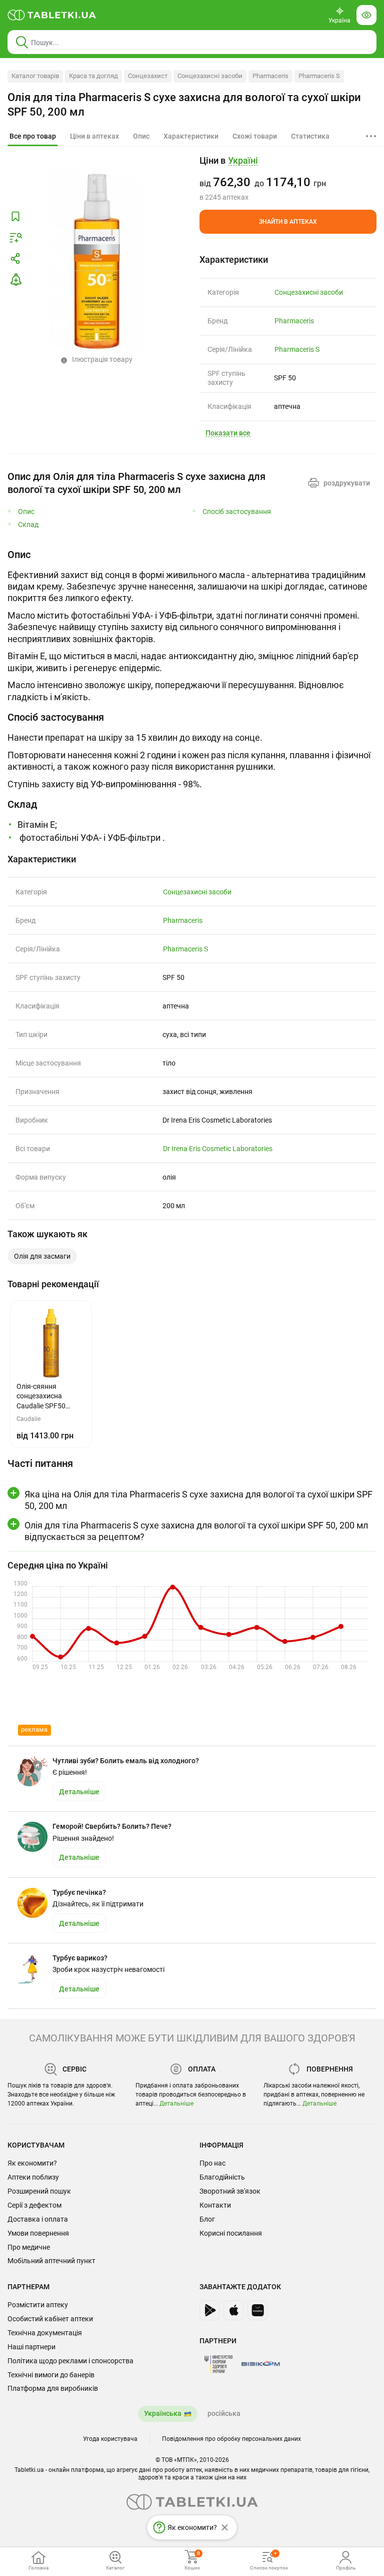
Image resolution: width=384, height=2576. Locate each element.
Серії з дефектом (34, 2205)
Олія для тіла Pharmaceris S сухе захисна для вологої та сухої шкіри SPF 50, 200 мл (184, 105)
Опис (26, 512)
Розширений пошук (39, 2191)
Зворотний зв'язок (230, 2191)
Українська (163, 2413)
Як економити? (32, 2163)
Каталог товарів (35, 76)
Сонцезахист (148, 76)
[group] (288, 178)
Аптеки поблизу (33, 2177)
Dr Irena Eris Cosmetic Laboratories (218, 1149)
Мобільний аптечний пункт (51, 2261)
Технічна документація (45, 2333)
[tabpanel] (192, 625)
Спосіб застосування (237, 512)
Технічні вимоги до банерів (51, 2375)
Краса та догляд (93, 76)
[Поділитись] (15, 259)
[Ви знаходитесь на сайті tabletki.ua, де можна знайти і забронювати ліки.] (52, 15)
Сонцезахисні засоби (210, 76)
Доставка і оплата (38, 2219)
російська (224, 2413)
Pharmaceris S (319, 76)
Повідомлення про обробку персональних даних (231, 2439)
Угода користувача (110, 2439)
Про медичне (29, 2247)
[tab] (33, 137)
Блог (207, 2219)
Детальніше (176, 2104)
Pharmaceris (270, 76)
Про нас (212, 2163)
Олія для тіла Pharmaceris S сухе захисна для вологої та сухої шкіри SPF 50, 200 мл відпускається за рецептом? (196, 1531)
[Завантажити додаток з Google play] (209, 2310)
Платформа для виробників (53, 2388)
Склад (28, 525)
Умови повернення (38, 2233)
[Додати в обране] (15, 217)
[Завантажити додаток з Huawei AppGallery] (257, 2310)
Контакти (215, 2205)
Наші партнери (31, 2347)
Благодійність (222, 2177)
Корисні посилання (231, 2233)
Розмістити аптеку (38, 2305)
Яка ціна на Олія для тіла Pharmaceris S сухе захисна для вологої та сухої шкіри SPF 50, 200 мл (198, 1500)
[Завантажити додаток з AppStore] (233, 2310)
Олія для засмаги (42, 1256)
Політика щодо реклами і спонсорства (70, 2361)
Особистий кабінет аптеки (50, 2319)
